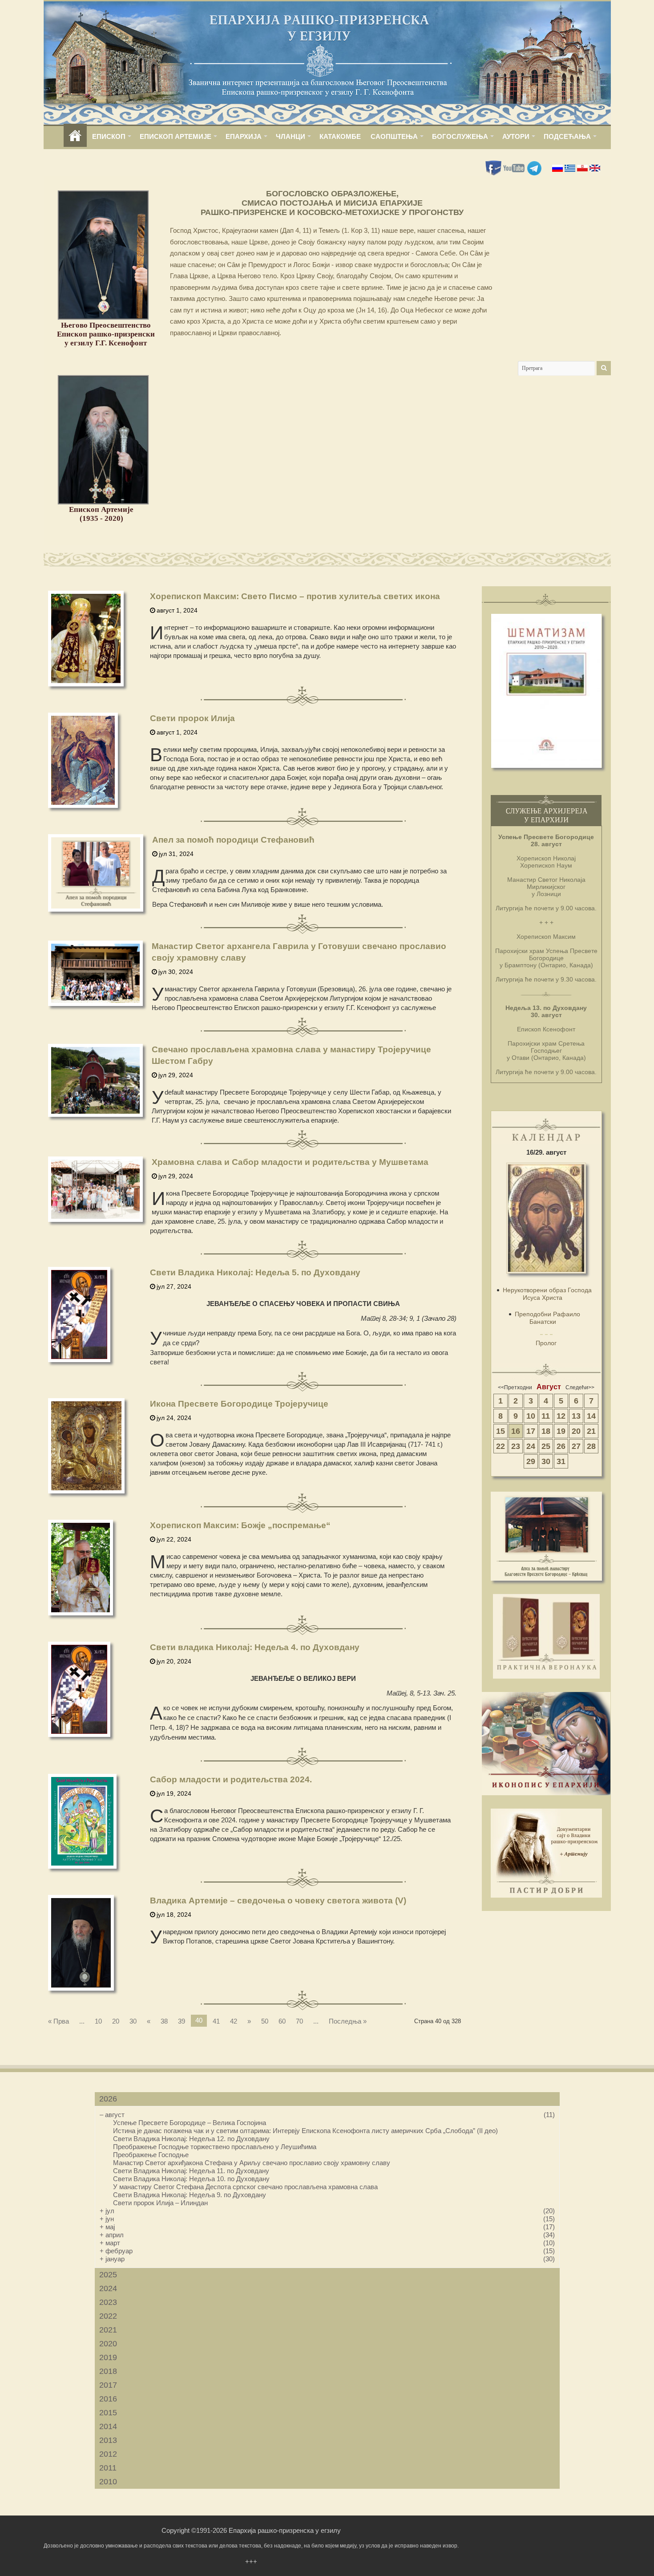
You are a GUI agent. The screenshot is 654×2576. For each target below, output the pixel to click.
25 (546, 1446)
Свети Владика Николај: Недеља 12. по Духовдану (191, 2139)
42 (234, 2021)
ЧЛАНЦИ (291, 136)
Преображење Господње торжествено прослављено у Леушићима (215, 2147)
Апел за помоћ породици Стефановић (233, 840)
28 (591, 1446)
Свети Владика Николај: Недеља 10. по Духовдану (191, 2179)
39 (182, 2021)
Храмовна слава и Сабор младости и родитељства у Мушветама (290, 1162)
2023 (108, 2302)
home (75, 136)
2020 (108, 2344)
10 (98, 2021)
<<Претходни (515, 1387)
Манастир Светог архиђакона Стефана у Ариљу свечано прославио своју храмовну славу (252, 2163)
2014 (108, 2426)
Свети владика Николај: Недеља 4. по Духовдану (255, 1647)
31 (561, 1461)
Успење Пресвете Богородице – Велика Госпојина (190, 2123)
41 (216, 2021)
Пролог (546, 1343)
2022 (108, 2316)
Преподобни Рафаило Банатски (547, 1318)
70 (299, 2021)
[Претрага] (604, 368)
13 (576, 1416)
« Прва (59, 2021)
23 (516, 1446)
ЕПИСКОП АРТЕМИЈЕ (176, 136)
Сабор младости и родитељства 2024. (231, 1779)
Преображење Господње (151, 2155)
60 (282, 2021)
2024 (108, 2288)
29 (531, 1461)
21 (591, 1431)
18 (546, 1431)
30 (133, 2021)
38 (164, 2021)
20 (116, 2021)
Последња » (348, 2021)
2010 (108, 2482)
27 (576, 1446)
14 (591, 1416)
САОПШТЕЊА (394, 136)
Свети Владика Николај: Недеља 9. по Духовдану (190, 2195)
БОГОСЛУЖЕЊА (460, 136)
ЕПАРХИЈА (244, 136)
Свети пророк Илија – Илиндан (160, 2203)
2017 (108, 2385)
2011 (108, 2468)
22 (501, 1446)
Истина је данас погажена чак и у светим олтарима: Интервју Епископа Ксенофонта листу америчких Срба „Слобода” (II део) (305, 2131)
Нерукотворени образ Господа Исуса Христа (547, 1294)
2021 (108, 2330)
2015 (108, 2413)
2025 (108, 2275)
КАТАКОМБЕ (340, 136)
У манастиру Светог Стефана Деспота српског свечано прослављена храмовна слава (245, 2187)
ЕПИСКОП (109, 136)
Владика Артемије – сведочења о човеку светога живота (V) (278, 1901)
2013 (108, 2440)
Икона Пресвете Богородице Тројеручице (239, 1404)
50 (265, 2021)
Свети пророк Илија (192, 718)
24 (531, 1446)
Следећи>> (580, 1387)
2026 (108, 2099)
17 (531, 1431)
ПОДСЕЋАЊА (567, 136)
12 (561, 1416)
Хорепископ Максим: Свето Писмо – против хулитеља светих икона (295, 596)
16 (516, 1431)
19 (561, 1431)
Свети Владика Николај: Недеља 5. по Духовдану (255, 1272)
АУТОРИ (516, 136)
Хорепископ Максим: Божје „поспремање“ (240, 1525)
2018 (108, 2371)
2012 (108, 2454)
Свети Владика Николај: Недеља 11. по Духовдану (191, 2171)
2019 (108, 2357)
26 (561, 1446)
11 (546, 1416)
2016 (108, 2399)
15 (501, 1431)
